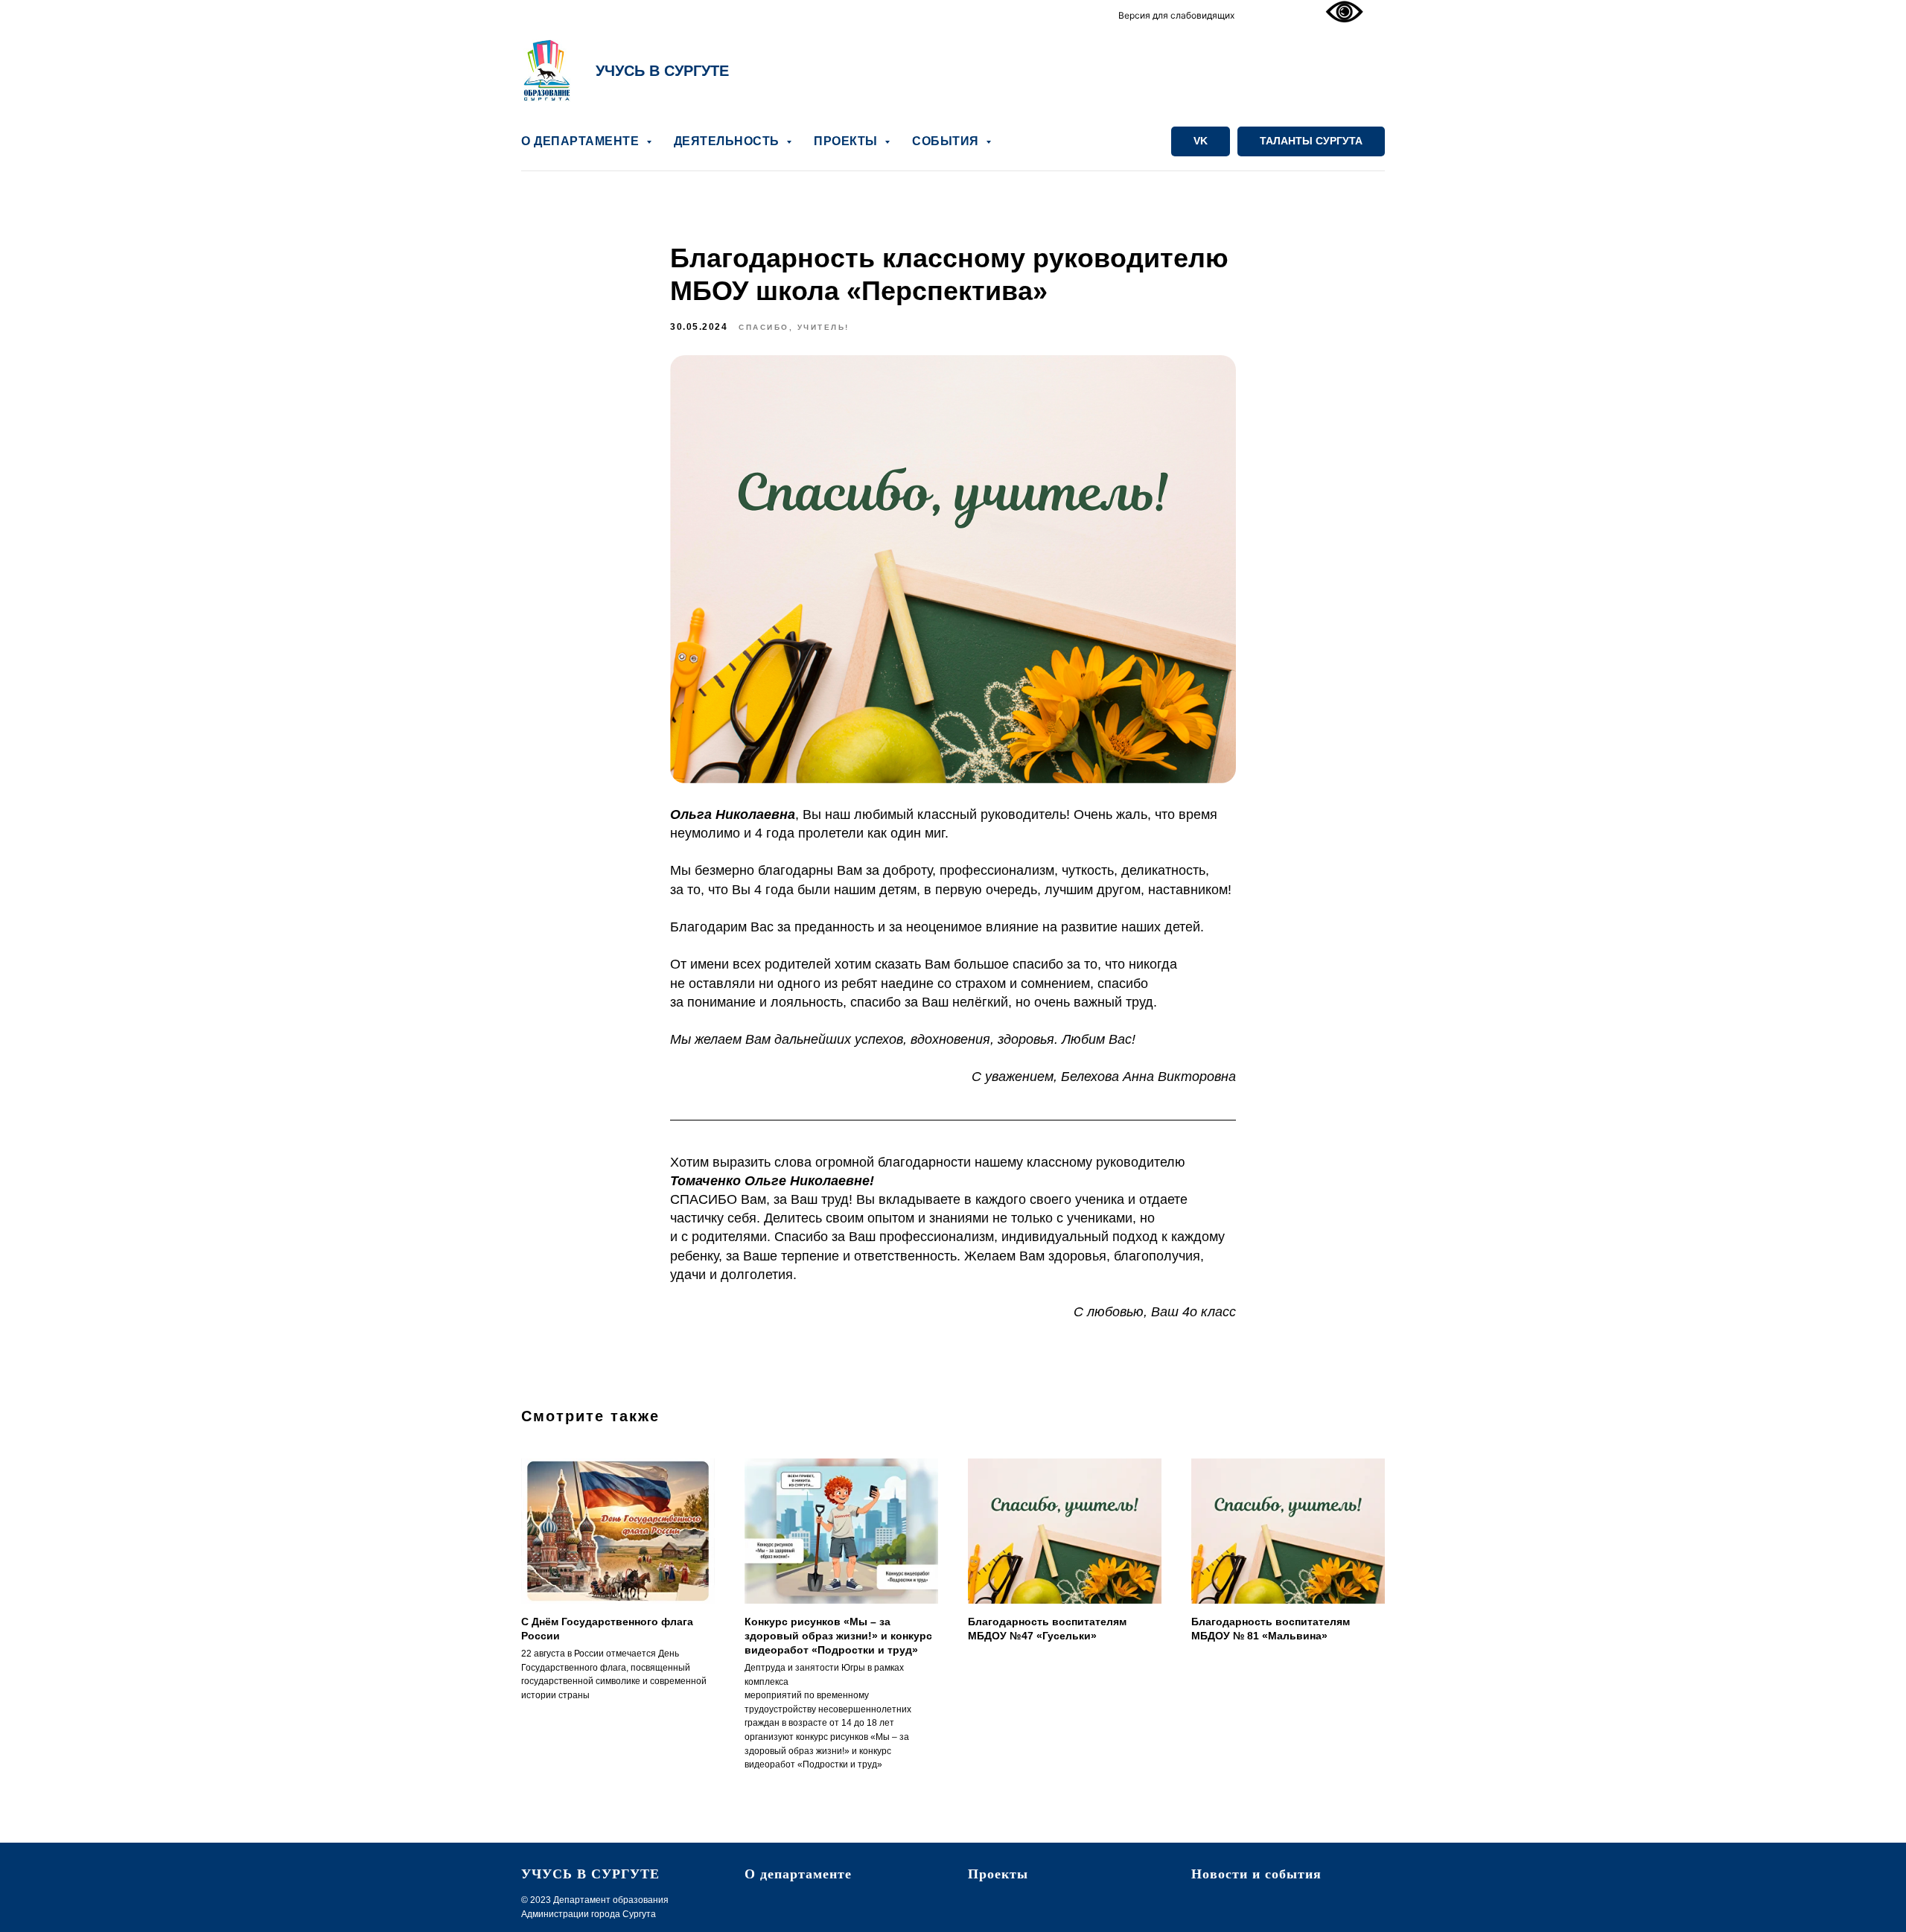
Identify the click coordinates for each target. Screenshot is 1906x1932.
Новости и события (1256, 1874)
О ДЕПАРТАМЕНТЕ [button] (582, 141)
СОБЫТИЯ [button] (947, 141)
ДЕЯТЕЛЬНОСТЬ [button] (729, 141)
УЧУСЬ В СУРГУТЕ (662, 71)
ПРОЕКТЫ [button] (847, 141)
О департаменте (798, 1874)
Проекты (998, 1874)
